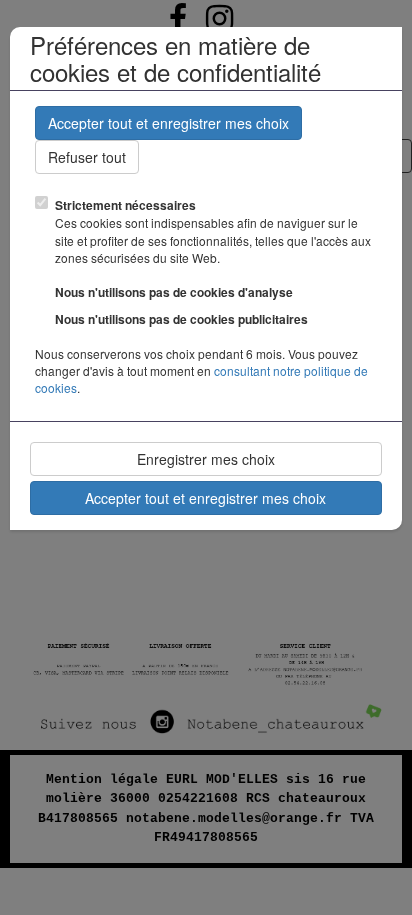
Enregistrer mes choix (206, 459)
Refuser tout (87, 157)
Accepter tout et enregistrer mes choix (168, 123)
